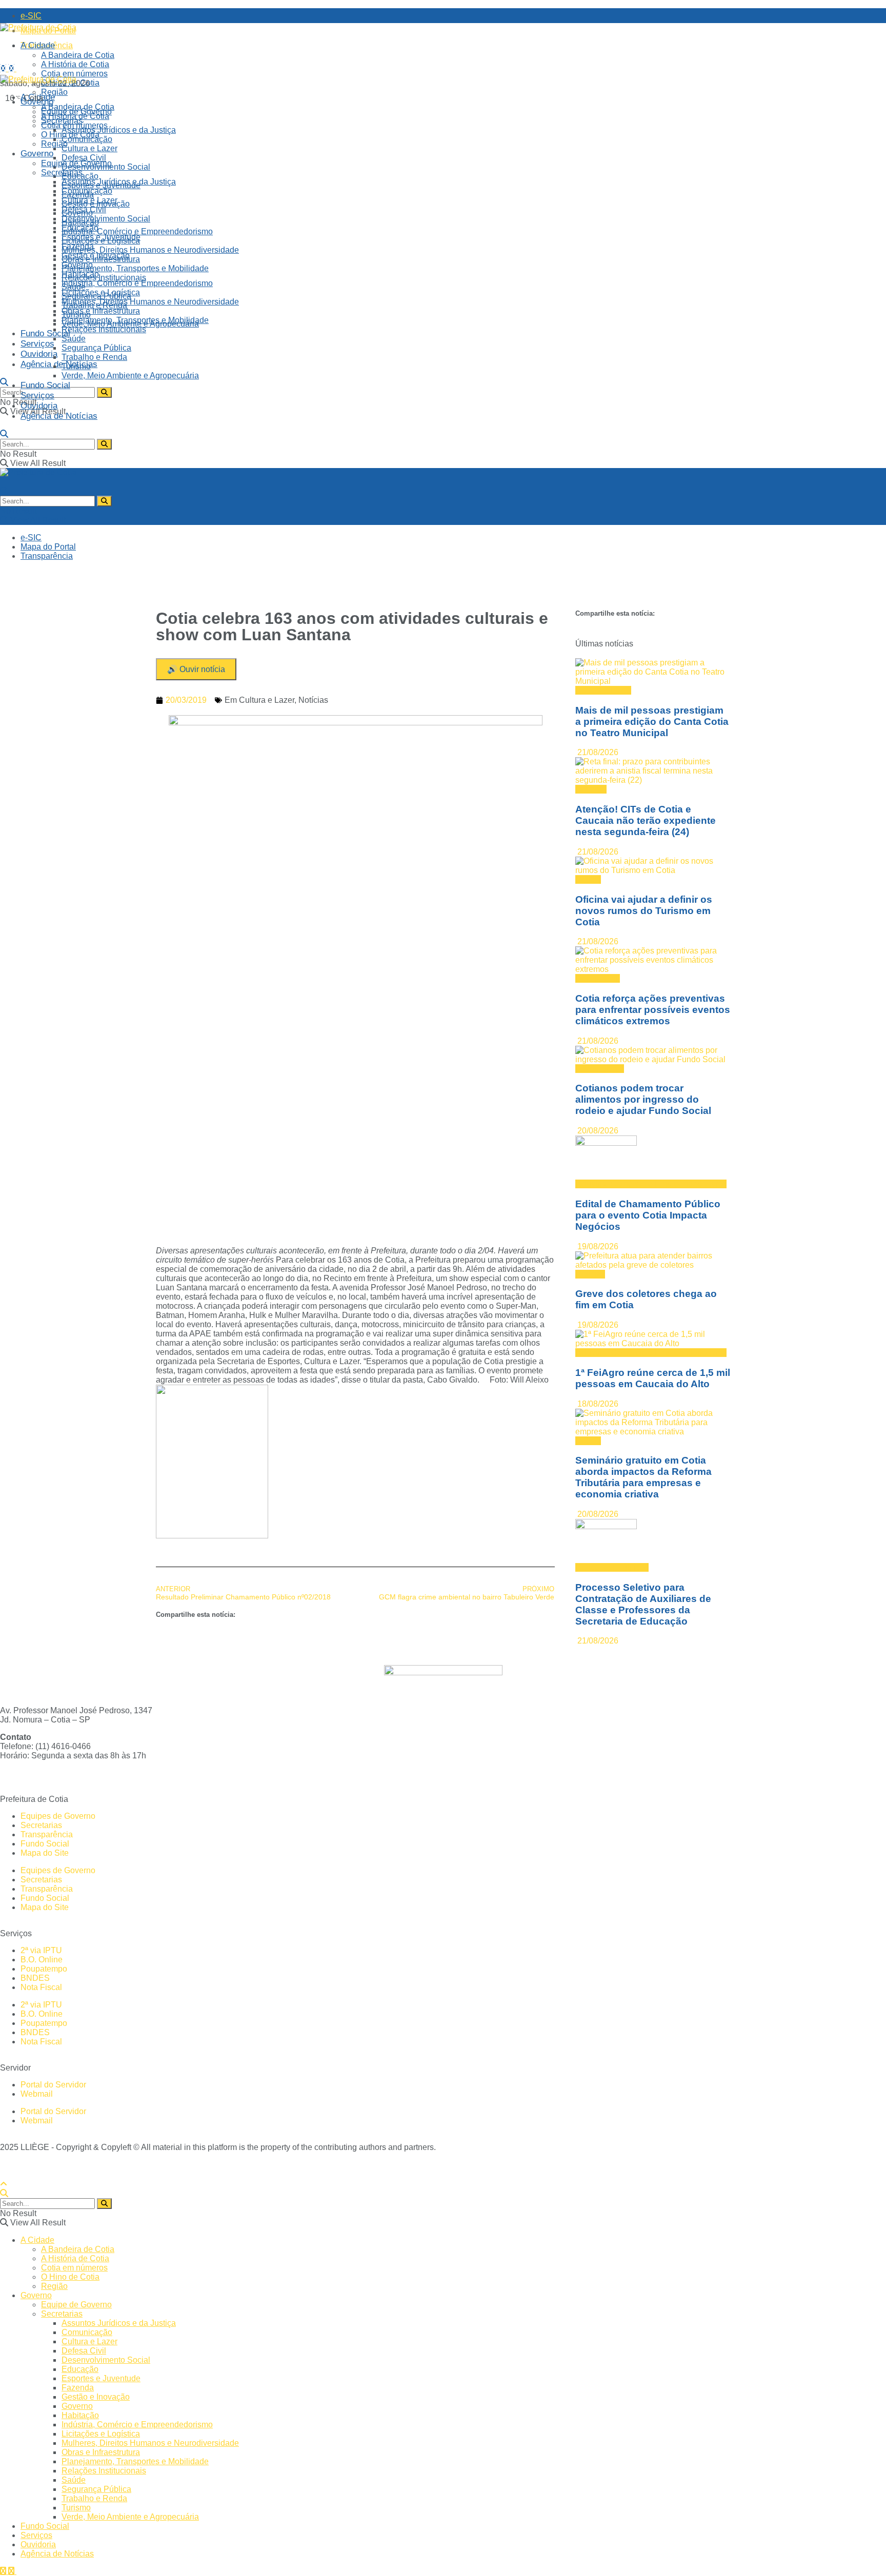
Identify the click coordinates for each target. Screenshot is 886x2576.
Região (54, 144)
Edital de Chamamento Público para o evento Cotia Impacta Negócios (648, 1215)
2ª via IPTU (41, 1950)
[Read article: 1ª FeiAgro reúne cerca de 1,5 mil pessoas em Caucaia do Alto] (653, 1339)
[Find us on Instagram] (12, 68)
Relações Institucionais (104, 278)
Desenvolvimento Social (106, 219)
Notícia (588, 879)
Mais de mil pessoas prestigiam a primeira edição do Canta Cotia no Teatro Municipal (652, 722)
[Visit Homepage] (38, 27)
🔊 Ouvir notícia (196, 669)
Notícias (313, 700)
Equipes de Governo (58, 1816)
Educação (80, 228)
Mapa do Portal (48, 547)
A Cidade (38, 45)
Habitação (80, 274)
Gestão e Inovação (96, 256)
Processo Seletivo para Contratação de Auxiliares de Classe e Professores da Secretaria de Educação (643, 1604)
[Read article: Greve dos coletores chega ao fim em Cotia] (653, 1261)
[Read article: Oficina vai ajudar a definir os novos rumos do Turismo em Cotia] (653, 866)
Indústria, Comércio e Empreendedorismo (137, 231)
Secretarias (62, 173)
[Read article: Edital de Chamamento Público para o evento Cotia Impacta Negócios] (653, 1158)
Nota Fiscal (41, 1987)
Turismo (76, 366)
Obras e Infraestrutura (101, 311)
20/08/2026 (597, 1131)
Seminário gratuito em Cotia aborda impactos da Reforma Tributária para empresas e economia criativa (643, 1477)
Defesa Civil (84, 158)
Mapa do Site (45, 1853)
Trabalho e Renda (94, 357)
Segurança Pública (96, 348)
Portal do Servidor (53, 2085)
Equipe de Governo (76, 163)
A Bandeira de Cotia (78, 55)
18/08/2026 (597, 1404)
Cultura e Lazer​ (89, 148)
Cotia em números (74, 74)
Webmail (37, 2094)
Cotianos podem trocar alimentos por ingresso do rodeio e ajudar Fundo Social (643, 1099)
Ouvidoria (39, 354)
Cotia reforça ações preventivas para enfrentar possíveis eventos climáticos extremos (653, 1010)
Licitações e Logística (101, 292)
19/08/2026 (597, 1246)
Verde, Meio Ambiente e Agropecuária (130, 376)
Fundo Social (45, 333)
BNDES (35, 1978)
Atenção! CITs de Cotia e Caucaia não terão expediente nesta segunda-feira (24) (646, 820)
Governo (37, 154)
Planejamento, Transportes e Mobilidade (135, 268)
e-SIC (31, 16)
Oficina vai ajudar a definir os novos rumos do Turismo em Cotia (644, 911)
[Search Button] (4, 382)
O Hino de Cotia (70, 135)
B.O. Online (42, 1960)
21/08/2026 (597, 752)
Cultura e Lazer (267, 700)
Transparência (47, 556)
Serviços (37, 344)
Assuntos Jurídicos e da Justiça (119, 130)
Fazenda (78, 246)
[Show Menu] (4, 482)
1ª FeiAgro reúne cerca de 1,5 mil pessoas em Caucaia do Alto (653, 1378)
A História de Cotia (75, 64)
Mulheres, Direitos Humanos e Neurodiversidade (150, 250)
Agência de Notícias (59, 364)
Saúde (74, 339)
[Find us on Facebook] (4, 68)
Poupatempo (44, 1969)
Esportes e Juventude (101, 237)
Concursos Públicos (612, 1567)
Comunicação (87, 191)
